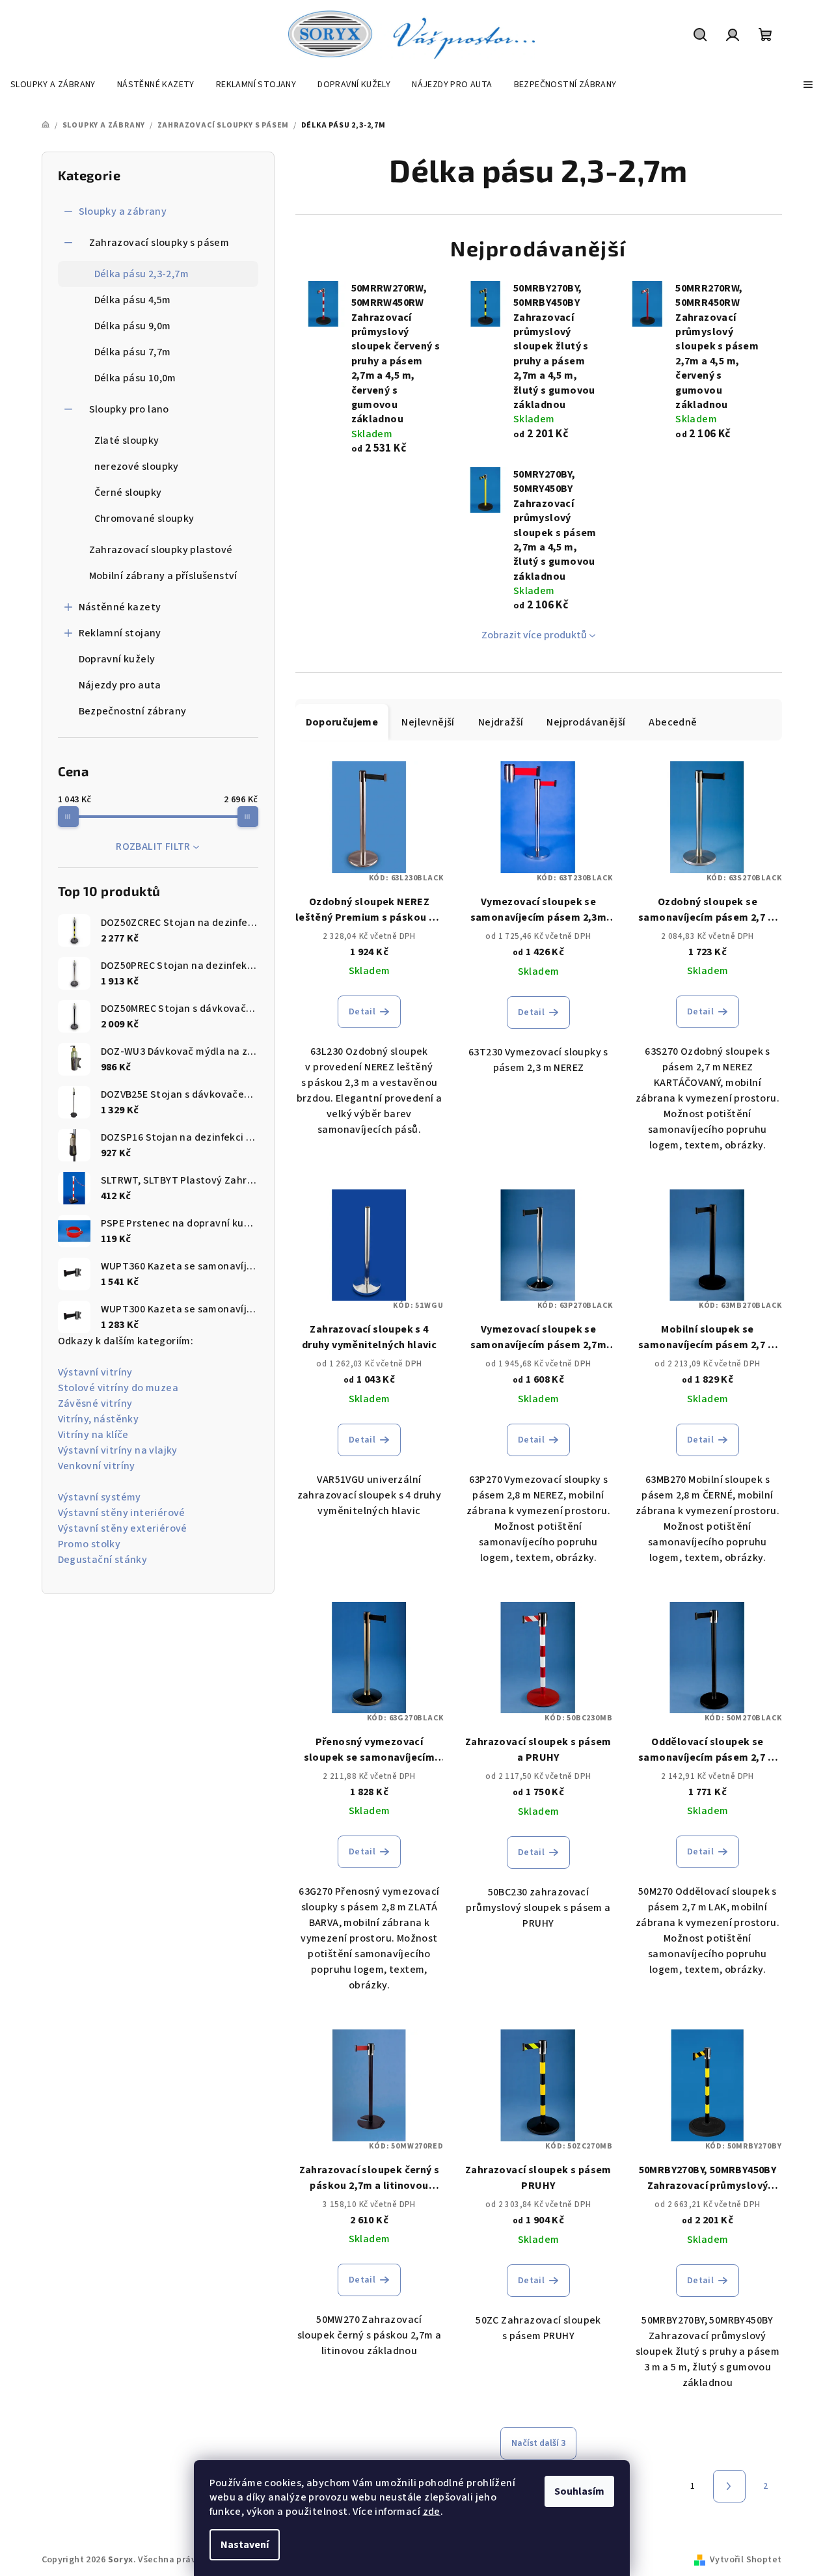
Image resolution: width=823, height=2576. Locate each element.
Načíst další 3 (538, 2443)
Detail (362, 1012)
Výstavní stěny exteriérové (123, 1528)
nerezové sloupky (137, 467)
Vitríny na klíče (93, 1435)
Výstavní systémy (100, 1497)
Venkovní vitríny (97, 1466)
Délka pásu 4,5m (133, 300)
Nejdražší (501, 722)
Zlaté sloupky (127, 441)
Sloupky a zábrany (123, 211)
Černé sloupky (128, 493)
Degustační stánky (103, 1560)
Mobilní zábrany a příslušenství (163, 576)
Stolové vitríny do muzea (118, 1388)
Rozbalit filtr (153, 847)
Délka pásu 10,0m (135, 378)
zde (432, 2512)
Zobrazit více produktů (534, 635)
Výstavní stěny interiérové (122, 1513)
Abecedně (673, 722)
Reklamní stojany (120, 633)
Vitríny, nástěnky (99, 1419)
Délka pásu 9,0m (133, 326)
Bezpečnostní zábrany (133, 711)
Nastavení (245, 2545)
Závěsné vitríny (95, 1403)
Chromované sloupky (144, 519)
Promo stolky (89, 1544)
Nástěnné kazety (120, 607)
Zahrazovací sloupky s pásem (159, 243)
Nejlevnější (428, 722)
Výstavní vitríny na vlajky (118, 1450)
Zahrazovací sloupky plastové (161, 550)
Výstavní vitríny (95, 1372)
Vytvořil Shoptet (746, 2560)
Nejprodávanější (586, 722)
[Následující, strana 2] (729, 2486)
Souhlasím (579, 2491)
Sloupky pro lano (129, 409)
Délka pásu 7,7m (133, 352)
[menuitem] (53, 85)
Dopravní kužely (117, 659)
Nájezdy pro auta (120, 685)
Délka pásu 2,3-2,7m (142, 274)
